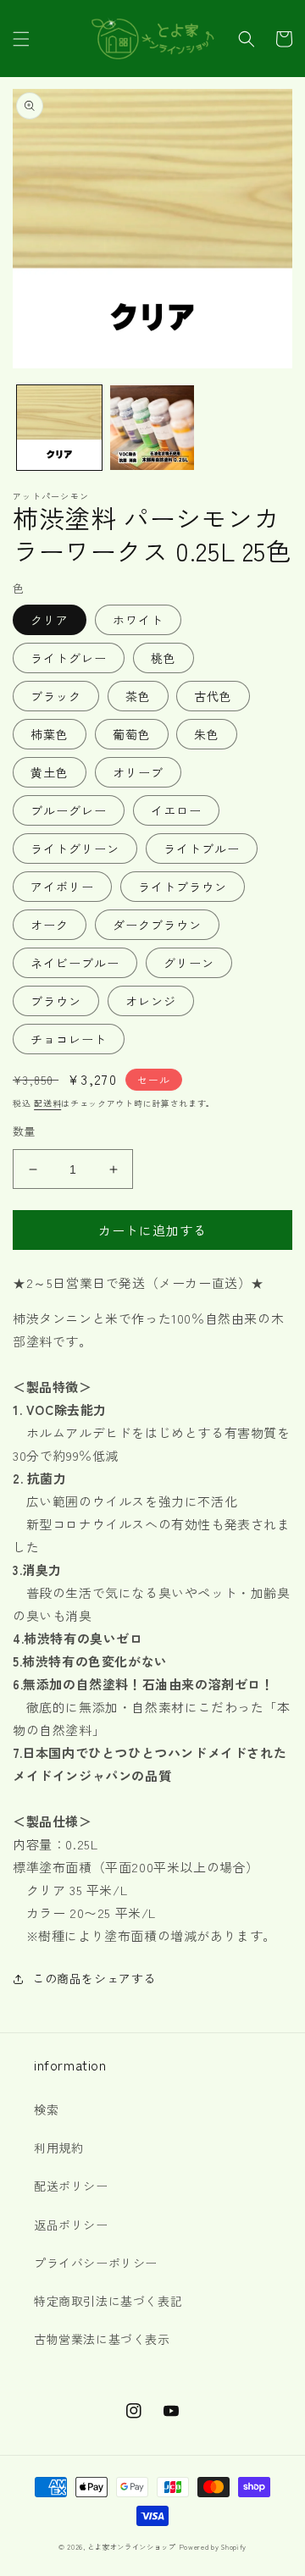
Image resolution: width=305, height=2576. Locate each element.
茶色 (138, 696)
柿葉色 (50, 734)
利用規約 (58, 2148)
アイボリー (62, 887)
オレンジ (151, 1001)
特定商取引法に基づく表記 (108, 2301)
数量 (24, 1131)
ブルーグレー (69, 810)
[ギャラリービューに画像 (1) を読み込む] (59, 428)
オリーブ (138, 772)
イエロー (176, 810)
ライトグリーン (75, 849)
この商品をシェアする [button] (94, 1978)
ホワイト (138, 620)
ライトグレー (69, 658)
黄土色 (50, 772)
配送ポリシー (71, 2186)
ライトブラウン (183, 887)
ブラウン (56, 1001)
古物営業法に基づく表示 (102, 2339)
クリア (50, 620)
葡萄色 (132, 734)
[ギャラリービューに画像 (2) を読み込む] (152, 428)
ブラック (56, 696)
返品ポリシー (71, 2225)
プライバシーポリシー (96, 2263)
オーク (50, 925)
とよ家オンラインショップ (131, 2546)
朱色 (207, 734)
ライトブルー (202, 849)
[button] (21, 39)
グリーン (189, 963)
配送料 (47, 1103)
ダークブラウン (157, 925)
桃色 (164, 658)
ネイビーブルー (75, 963)
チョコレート (69, 1039)
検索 (46, 2109)
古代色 (213, 696)
